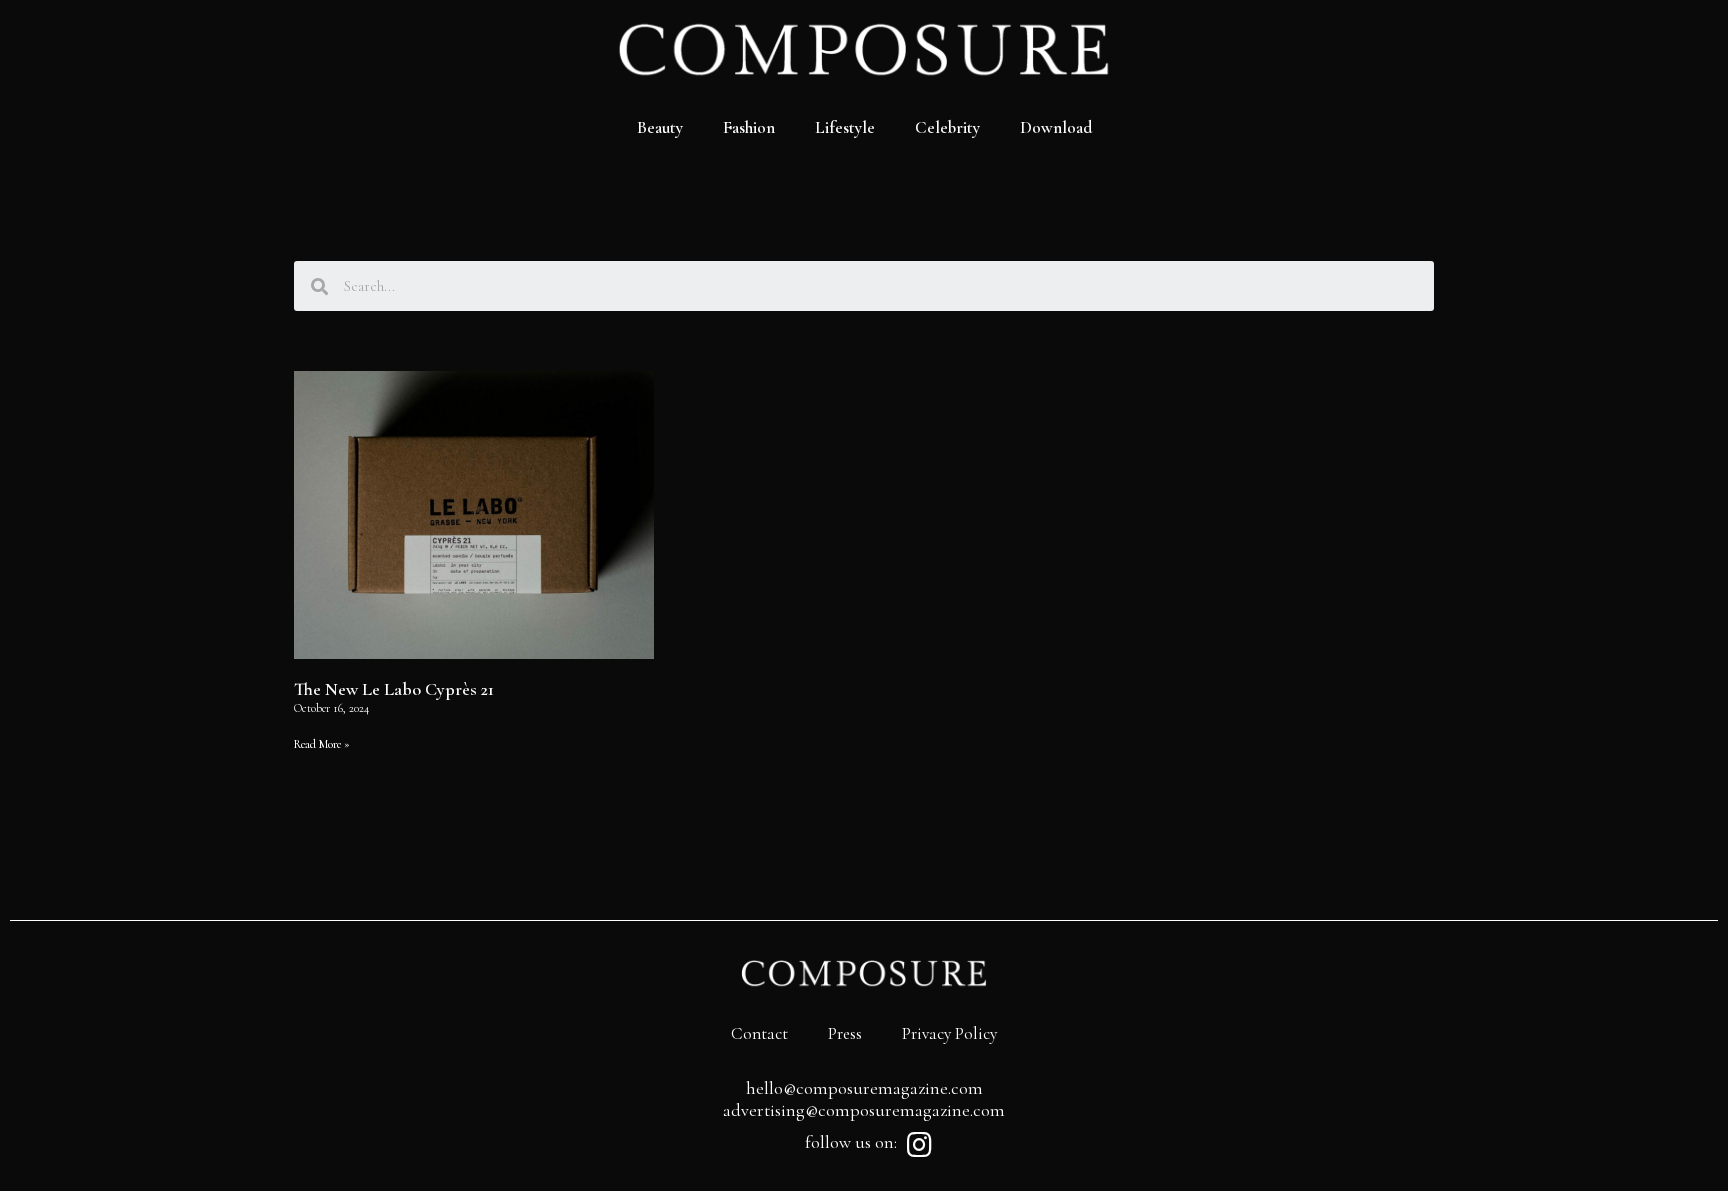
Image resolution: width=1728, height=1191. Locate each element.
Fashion (749, 127)
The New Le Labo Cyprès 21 (394, 689)
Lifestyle (845, 127)
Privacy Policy (949, 1033)
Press (845, 1033)
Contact (759, 1033)
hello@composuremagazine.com (864, 1088)
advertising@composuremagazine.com (864, 1110)
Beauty (660, 127)
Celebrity (947, 127)
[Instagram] (919, 1145)
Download (1056, 127)
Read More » (322, 744)
